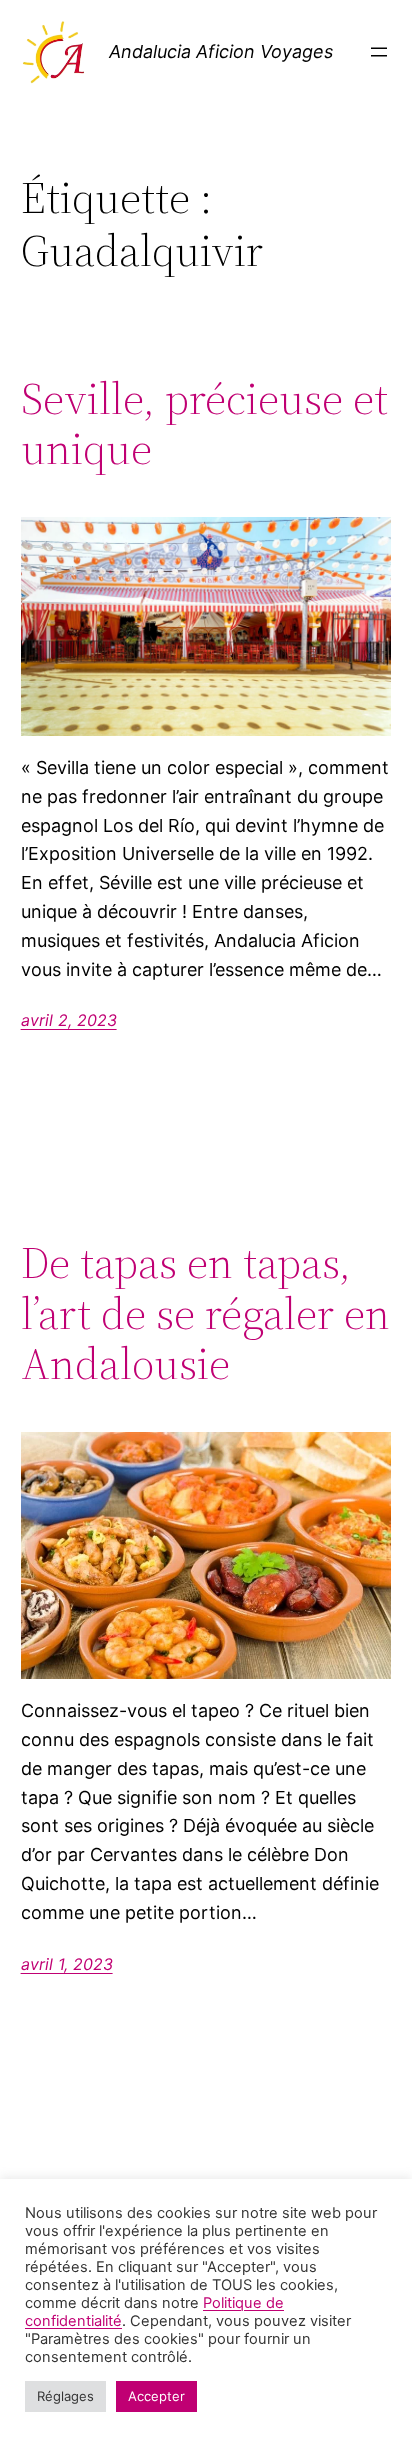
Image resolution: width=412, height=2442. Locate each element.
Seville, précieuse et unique (204, 424)
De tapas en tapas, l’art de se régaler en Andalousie (205, 1314)
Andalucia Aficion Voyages (221, 51)
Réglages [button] (65, 2396)
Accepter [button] (156, 2396)
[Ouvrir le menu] (379, 52)
